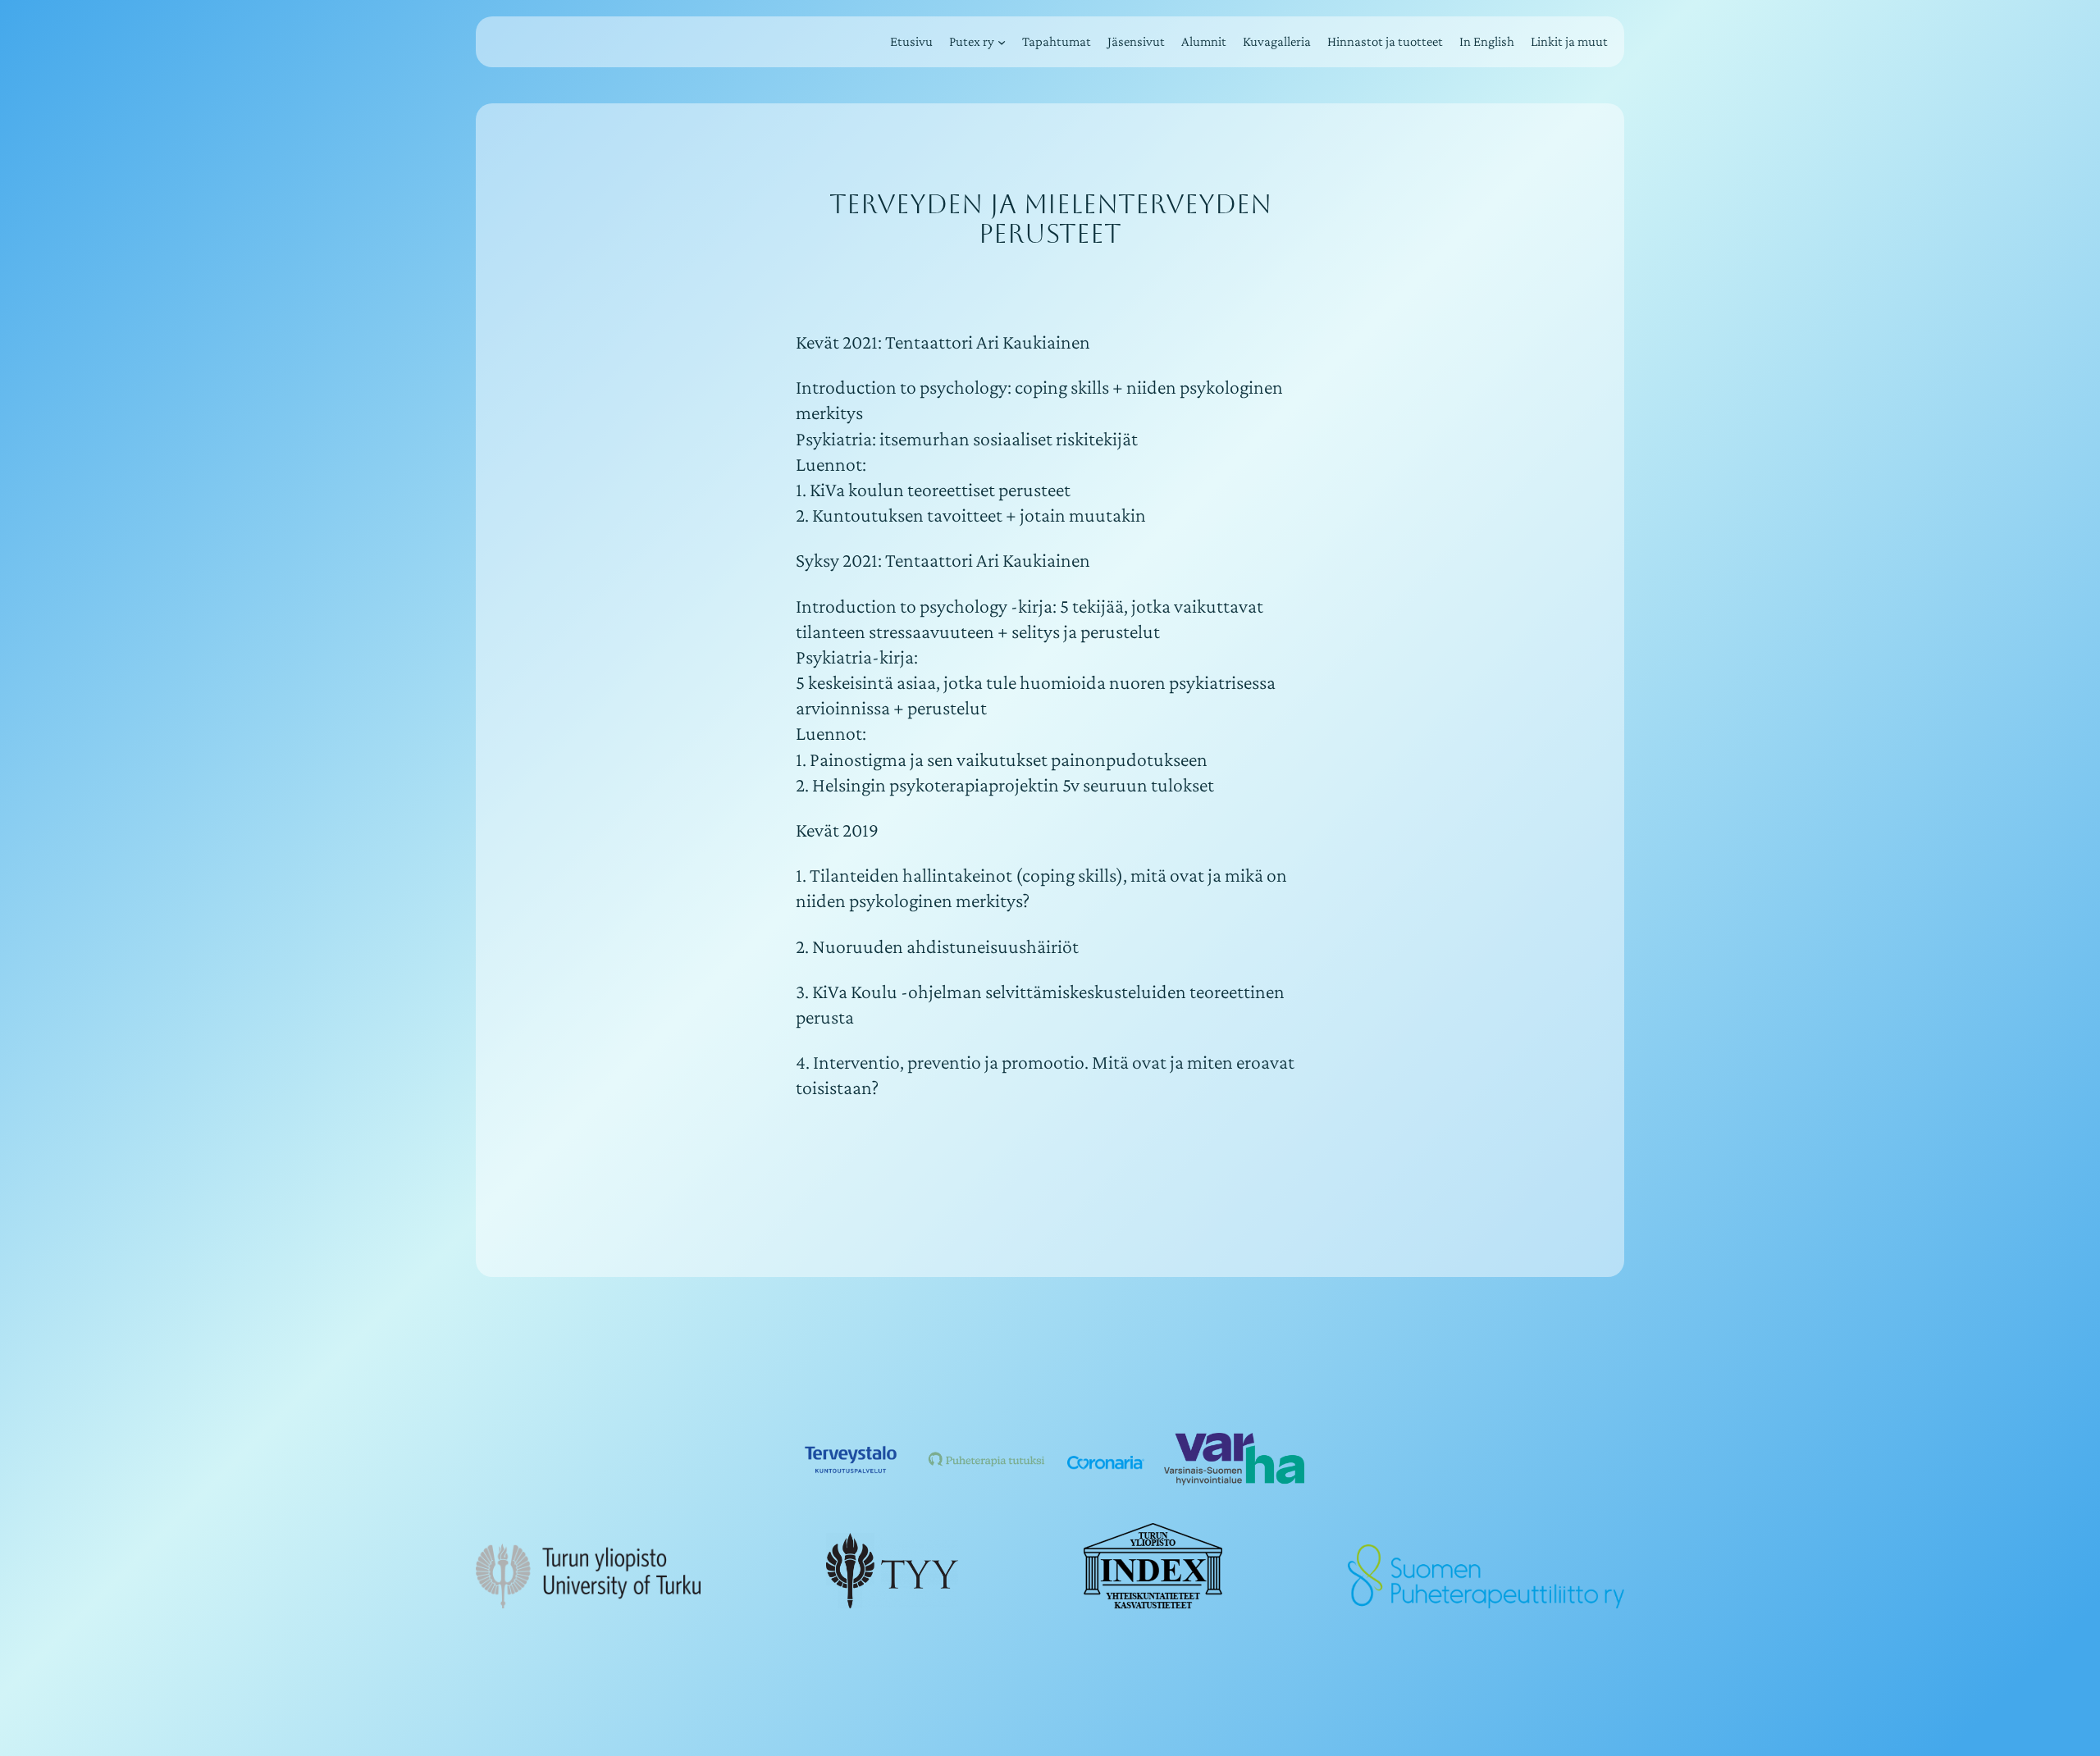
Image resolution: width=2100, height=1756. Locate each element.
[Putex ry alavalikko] (1002, 42)
